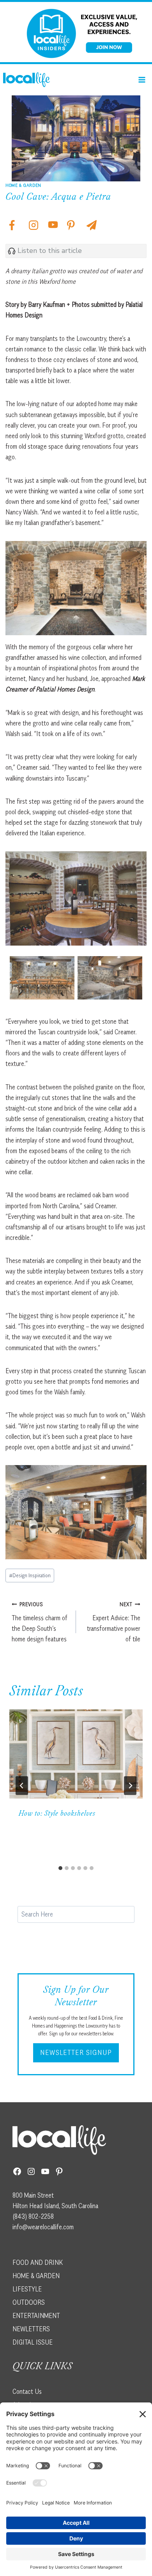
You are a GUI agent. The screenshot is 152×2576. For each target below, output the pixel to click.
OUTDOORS (29, 2302)
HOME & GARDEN (36, 2275)
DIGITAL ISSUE (33, 2342)
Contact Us (27, 2391)
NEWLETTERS (31, 2329)
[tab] (60, 1868)
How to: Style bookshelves (57, 1814)
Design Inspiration (30, 1575)
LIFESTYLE (27, 2289)
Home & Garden (23, 185)
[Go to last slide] (22, 1786)
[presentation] (76, 1754)
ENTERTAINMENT (36, 2315)
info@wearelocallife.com (43, 2227)
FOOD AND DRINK (38, 2262)
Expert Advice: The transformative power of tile (114, 1622)
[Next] (130, 1786)
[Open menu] (142, 80)
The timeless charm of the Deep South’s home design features (40, 1622)
